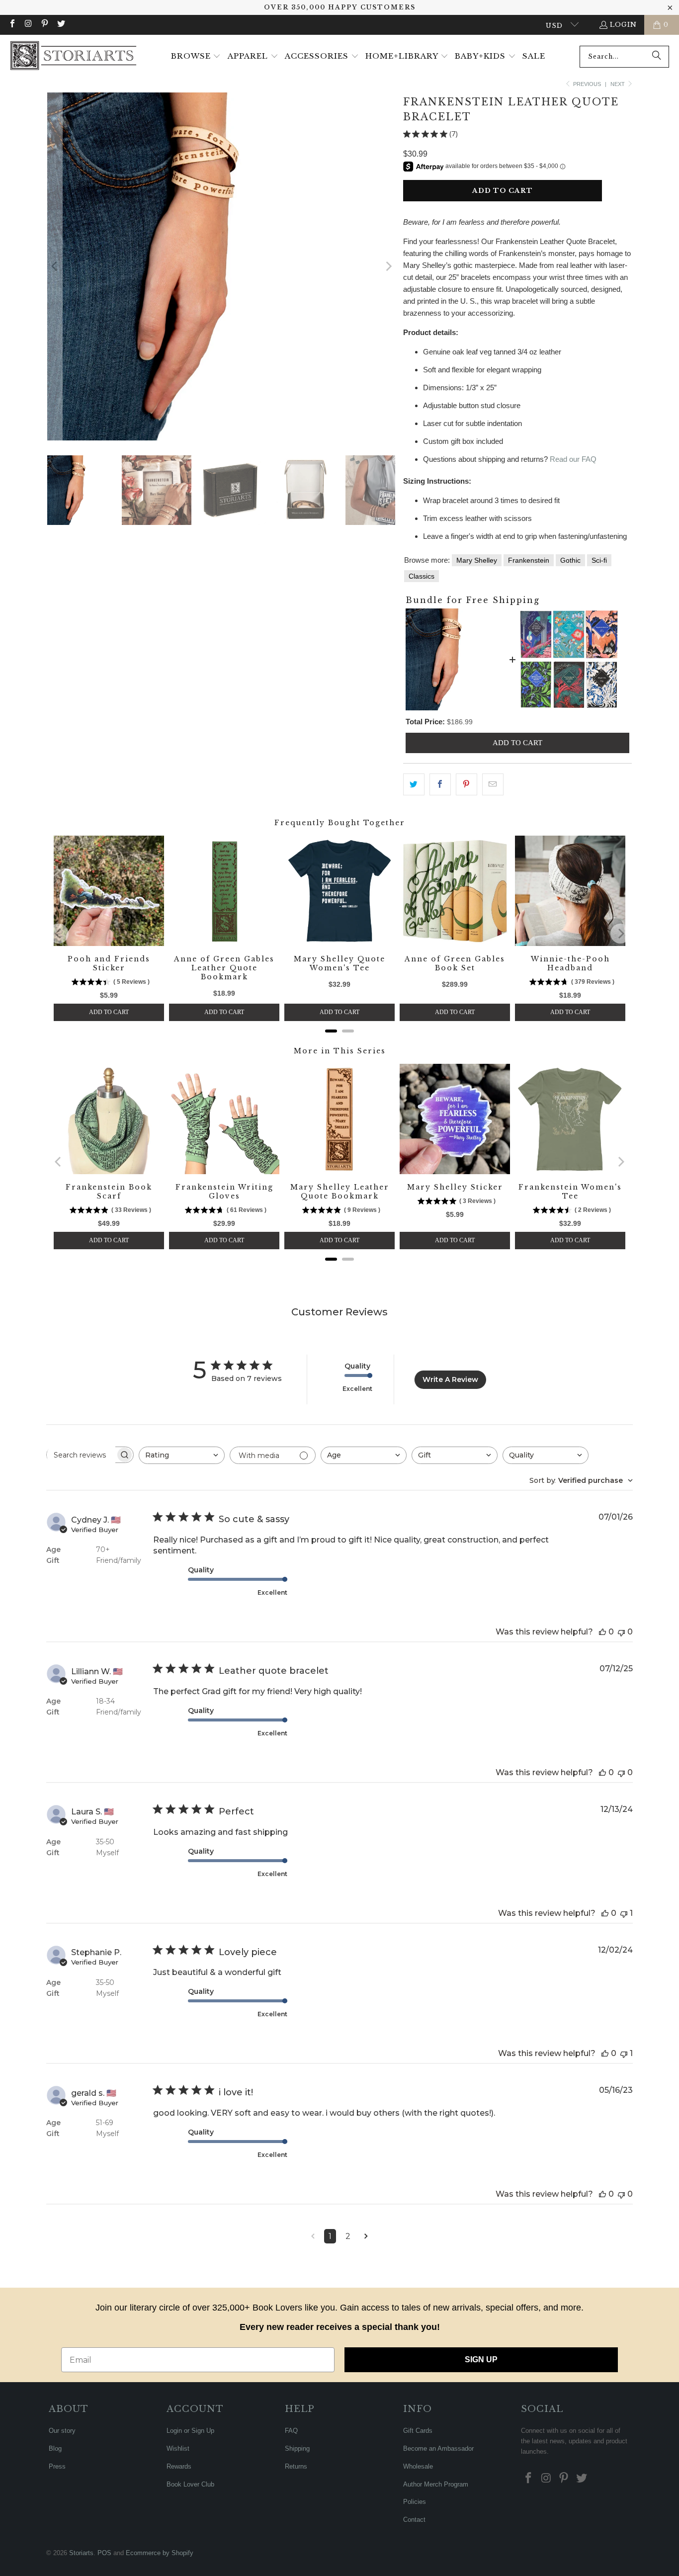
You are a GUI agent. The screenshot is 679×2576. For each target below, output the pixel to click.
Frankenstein (529, 560)
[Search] (657, 57)
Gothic (570, 560)
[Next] (388, 266)
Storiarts (81, 2553)
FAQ (291, 2431)
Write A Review (450, 1379)
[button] (196, 57)
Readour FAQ (573, 459)
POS (104, 2553)
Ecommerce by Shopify (160, 2553)
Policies (415, 2502)
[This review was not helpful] (621, 1632)
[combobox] (624, 57)
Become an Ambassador (438, 2448)
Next (618, 84)
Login (623, 25)
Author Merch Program (436, 2484)
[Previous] (55, 266)
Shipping (297, 2448)
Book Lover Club (190, 2484)
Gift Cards (418, 2431)
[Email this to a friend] (493, 784)
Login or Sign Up (190, 2431)
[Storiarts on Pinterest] (44, 25)
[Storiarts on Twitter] (60, 25)
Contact (414, 2520)
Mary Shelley (477, 560)
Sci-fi (599, 560)
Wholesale (418, 2466)
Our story (62, 2431)
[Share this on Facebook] (440, 784)
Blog (55, 2448)
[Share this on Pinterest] (467, 784)
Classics (422, 576)
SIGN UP (481, 2360)
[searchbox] (81, 1455)
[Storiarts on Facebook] (12, 25)
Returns (296, 2466)
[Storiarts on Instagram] (28, 25)
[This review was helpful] (602, 1632)
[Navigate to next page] (366, 2236)
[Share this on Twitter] (414, 784)
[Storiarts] (73, 56)
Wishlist (178, 2448)
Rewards (179, 2466)
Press (57, 2466)
